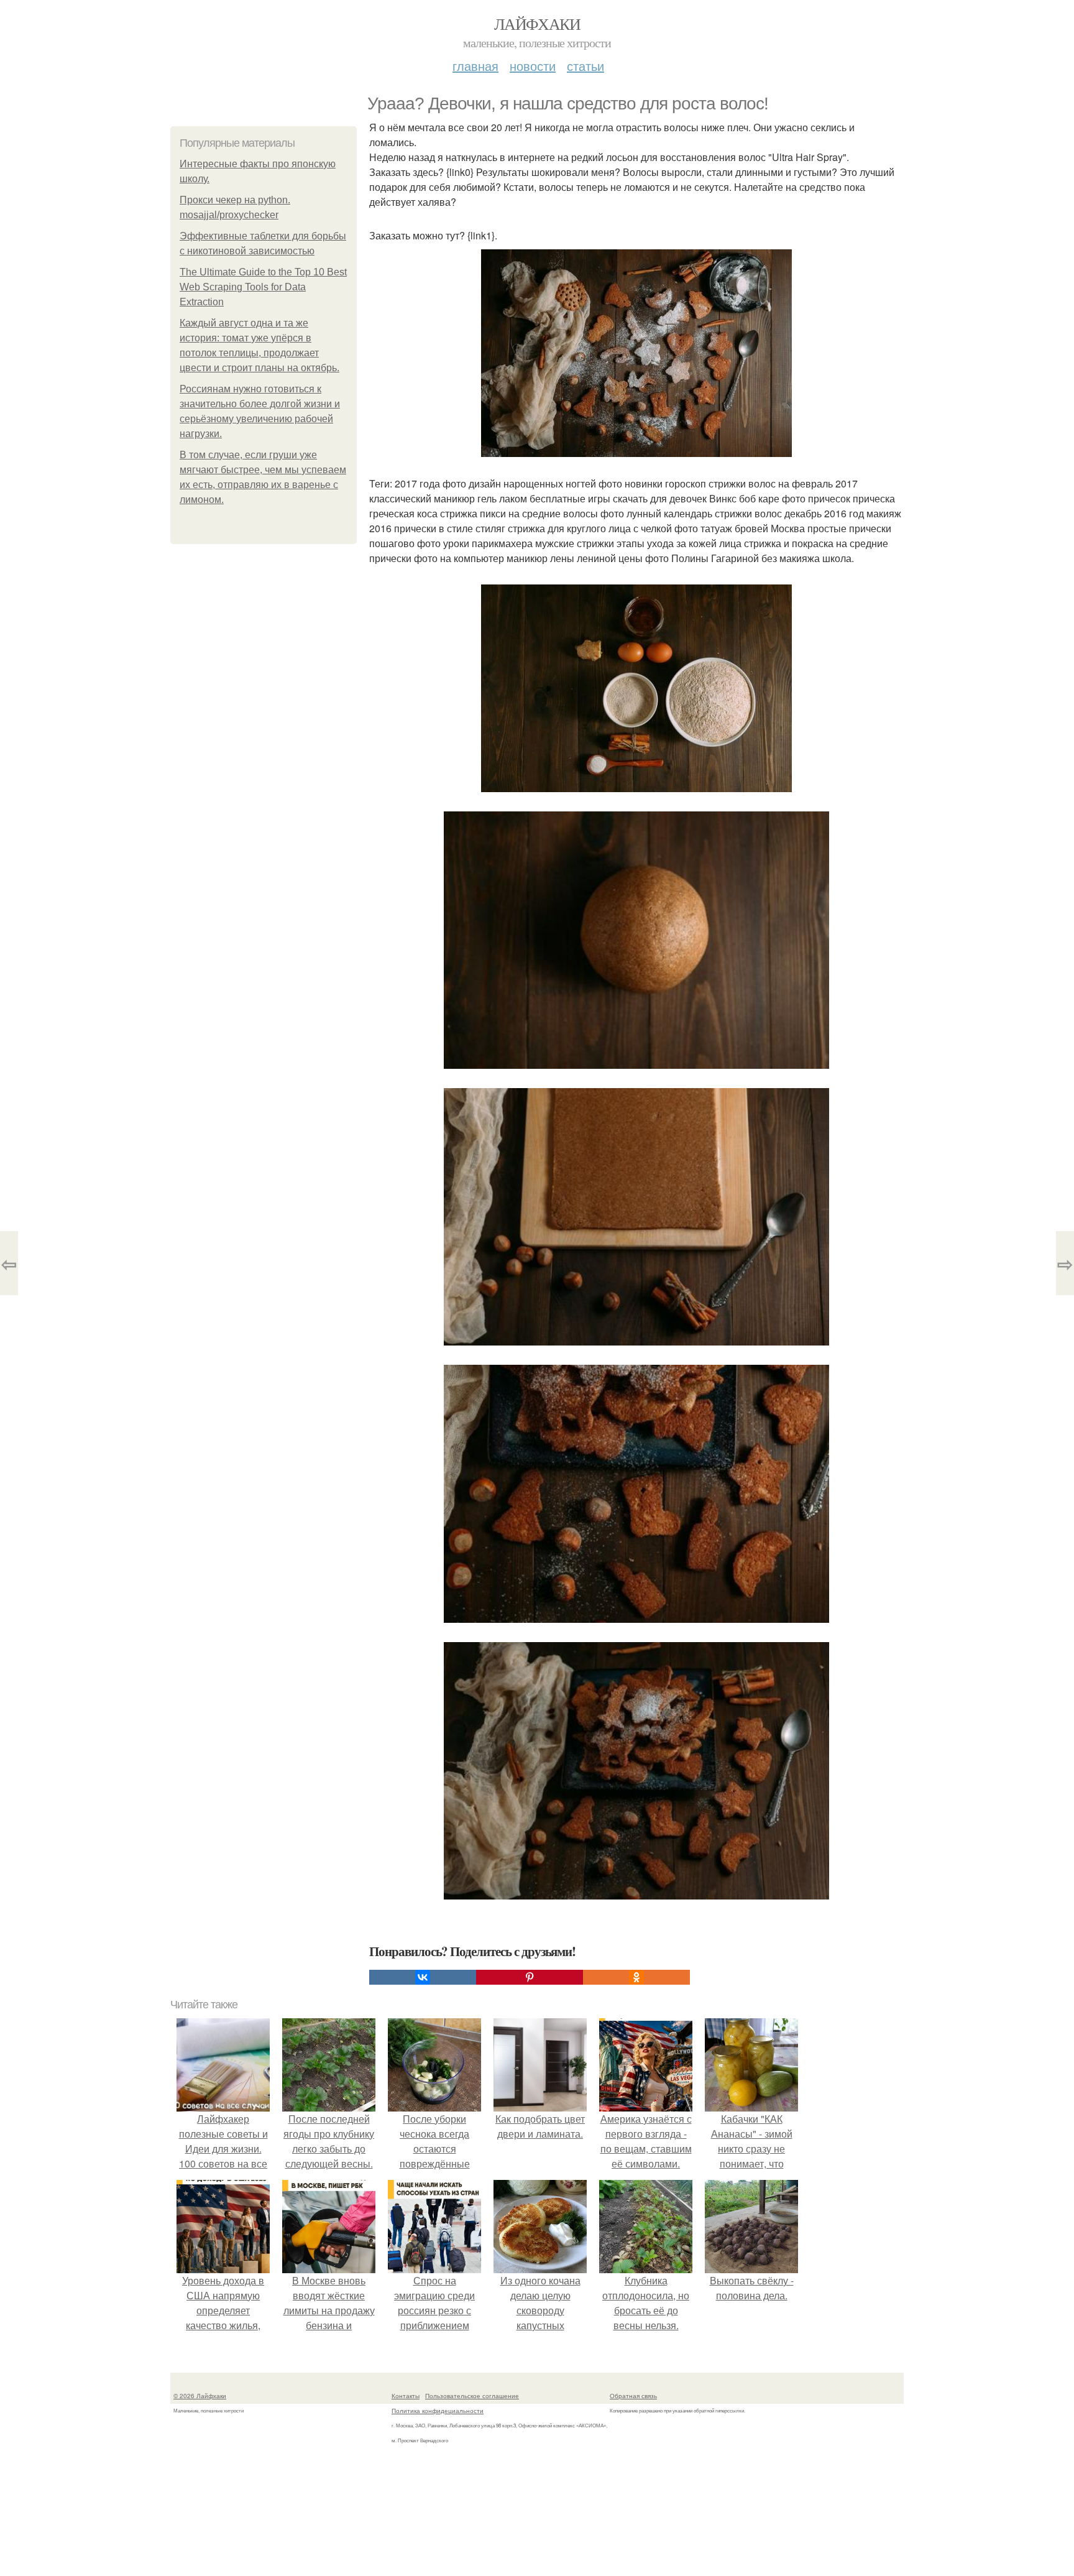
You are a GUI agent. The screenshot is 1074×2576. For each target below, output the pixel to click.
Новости (533, 66)
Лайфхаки (537, 24)
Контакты (406, 2396)
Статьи (585, 66)
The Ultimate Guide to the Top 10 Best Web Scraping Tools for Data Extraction (263, 287)
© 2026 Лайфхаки (200, 2396)
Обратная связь (633, 2396)
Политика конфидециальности (438, 2411)
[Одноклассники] (636, 1977)
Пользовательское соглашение (472, 2396)
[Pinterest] (530, 1977)
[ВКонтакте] (423, 1977)
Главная (475, 66)
